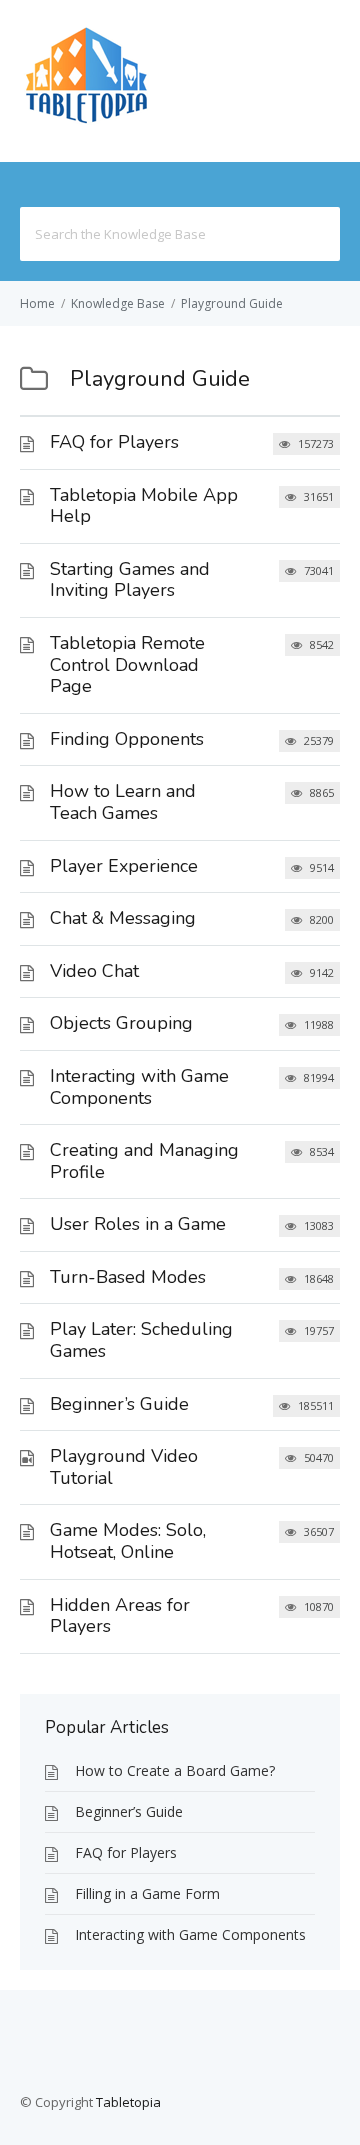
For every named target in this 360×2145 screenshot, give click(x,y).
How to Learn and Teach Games (123, 802)
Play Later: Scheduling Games (141, 1340)
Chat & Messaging (123, 918)
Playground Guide (232, 303)
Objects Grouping (121, 1023)
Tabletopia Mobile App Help (144, 506)
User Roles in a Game (138, 1224)
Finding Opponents (127, 739)
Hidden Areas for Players (120, 1616)
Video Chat (94, 971)
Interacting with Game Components (139, 1087)
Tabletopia (128, 2102)
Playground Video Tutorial (124, 1467)
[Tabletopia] (86, 124)
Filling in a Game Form (147, 1893)
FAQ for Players (114, 442)
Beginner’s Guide (119, 1404)
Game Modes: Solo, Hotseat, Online (128, 1541)
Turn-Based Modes (128, 1277)
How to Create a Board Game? (175, 1770)
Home (37, 303)
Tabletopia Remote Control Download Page (127, 664)
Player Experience (124, 866)
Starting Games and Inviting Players (130, 580)
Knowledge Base (118, 303)
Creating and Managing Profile (144, 1161)
